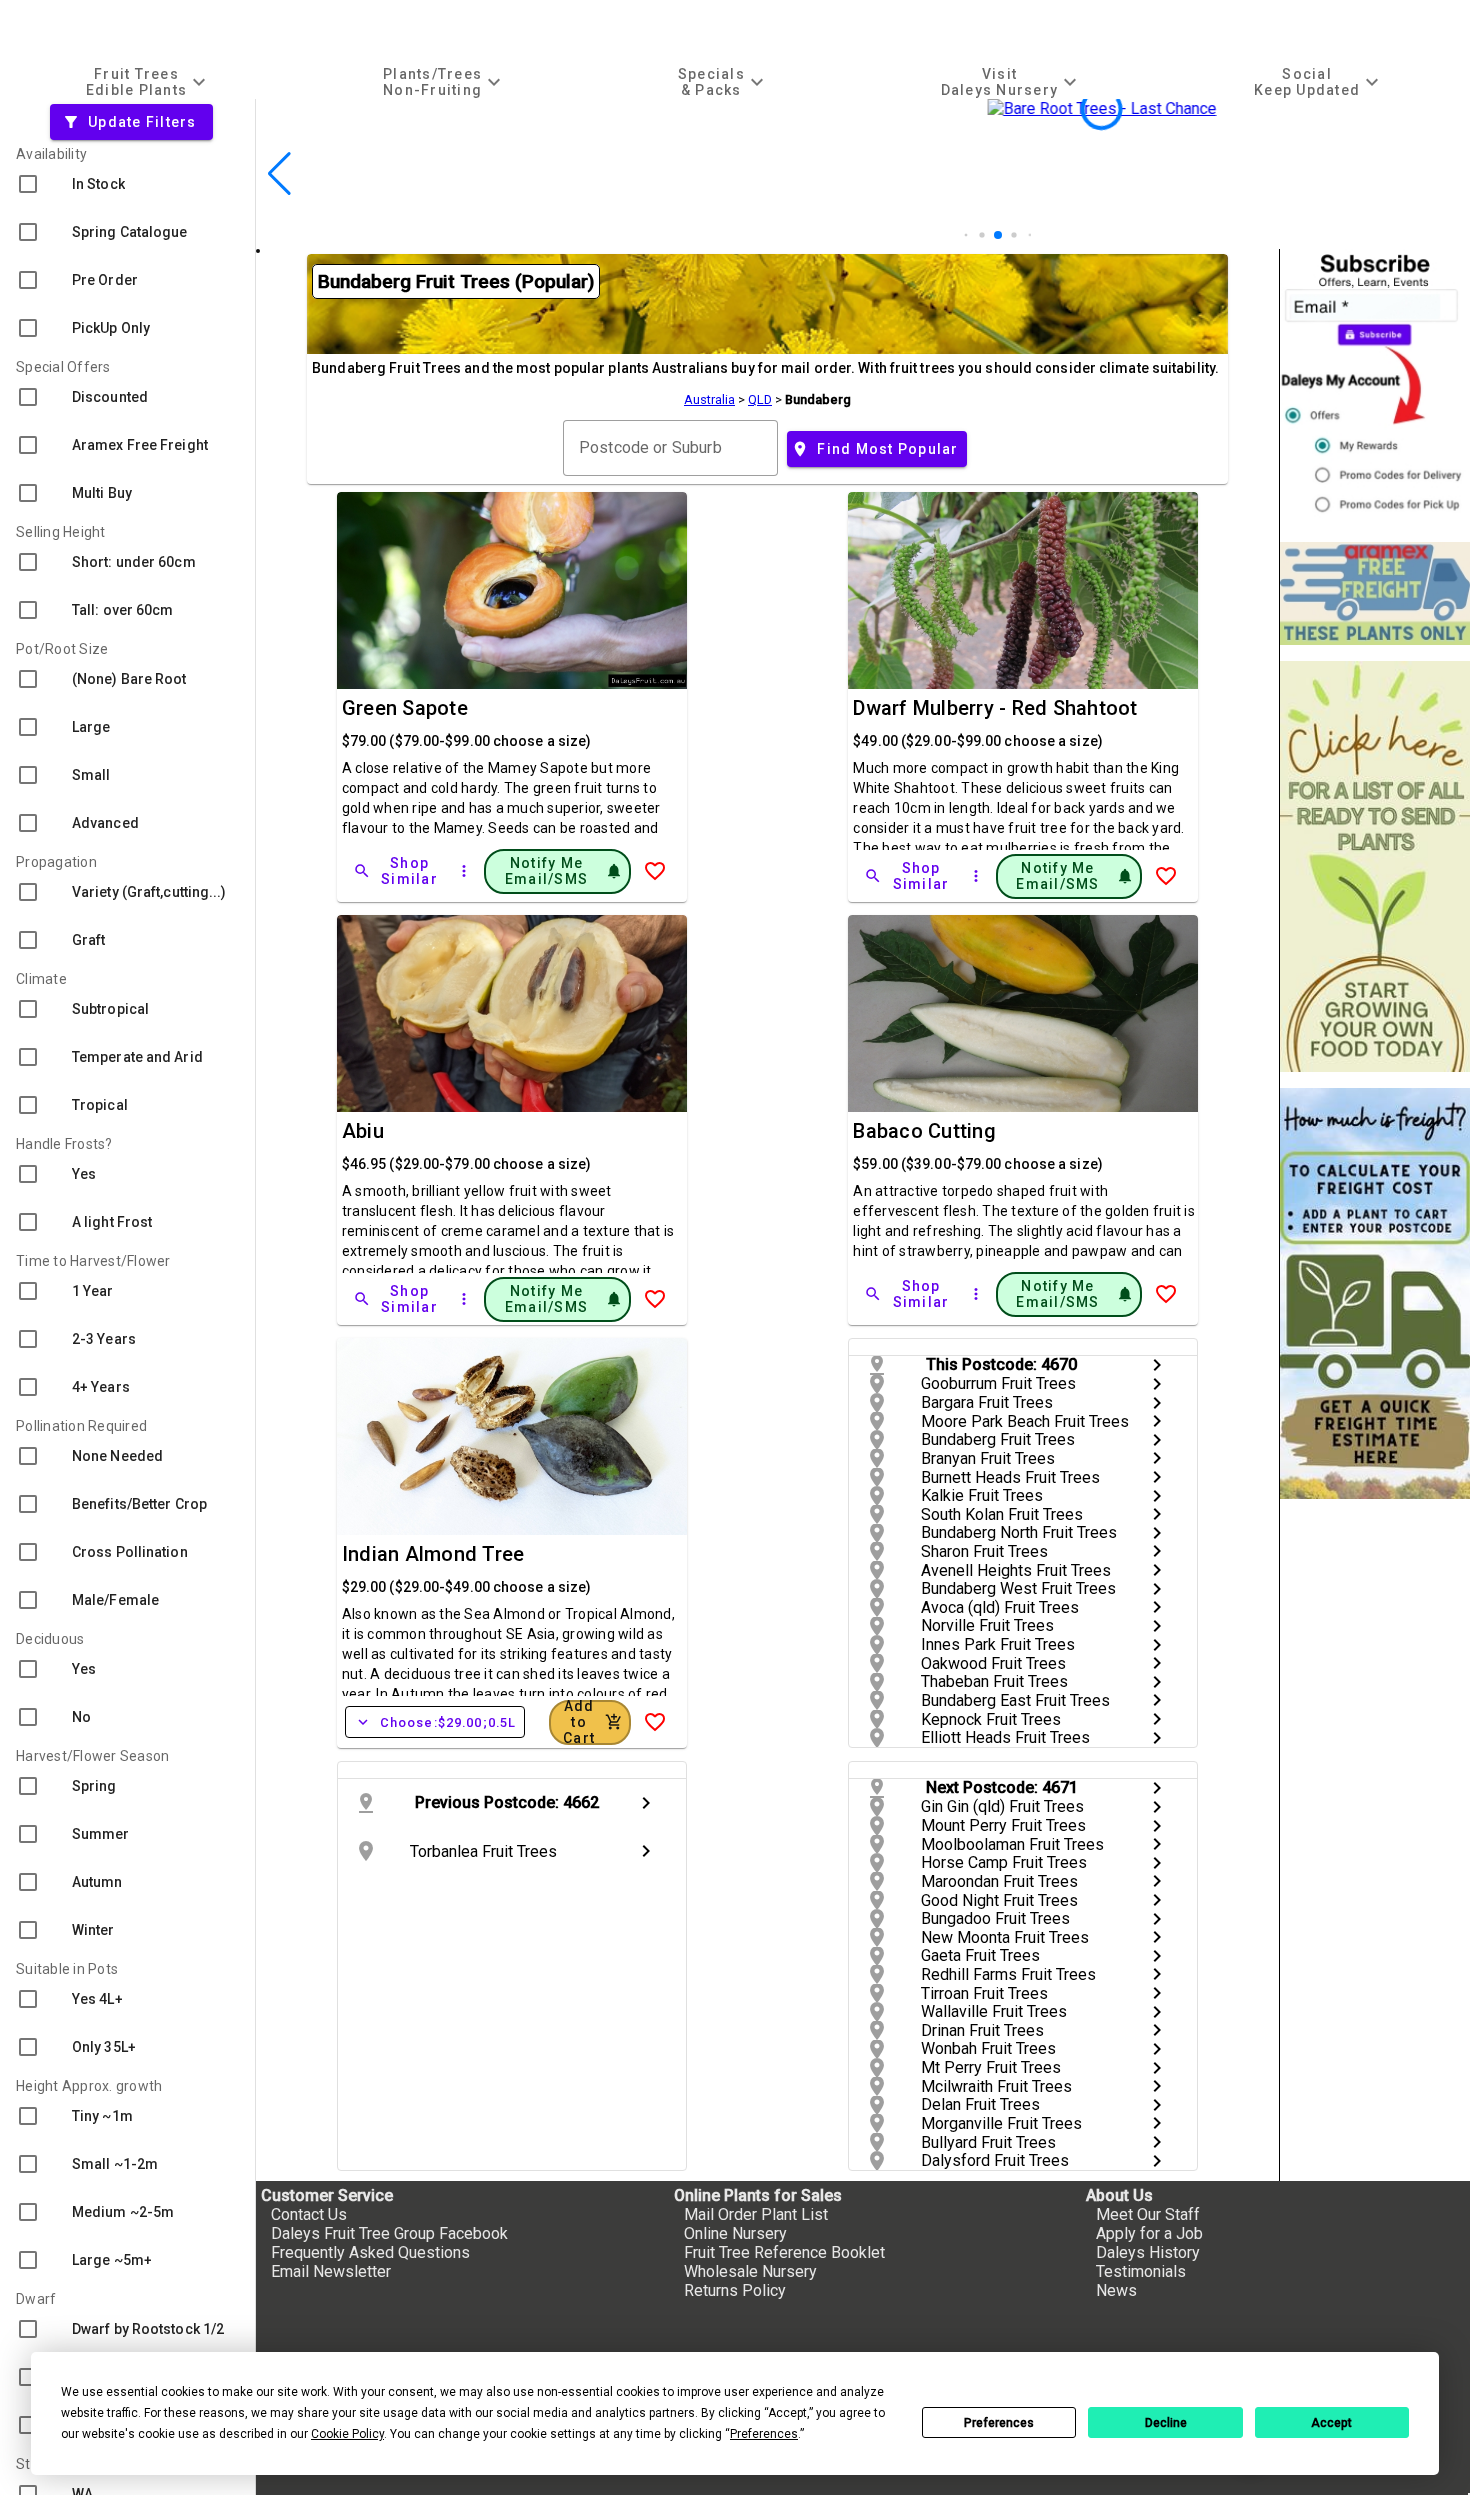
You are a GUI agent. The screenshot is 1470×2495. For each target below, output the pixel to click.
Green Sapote (405, 708)
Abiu (363, 1131)
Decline (1166, 2423)
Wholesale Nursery (750, 2271)
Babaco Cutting (924, 1131)
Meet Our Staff (1148, 2214)
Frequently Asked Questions (370, 2252)
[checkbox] (127, 184)
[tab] (148, 81)
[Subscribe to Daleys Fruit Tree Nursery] (1375, 387)
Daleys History (1148, 2252)
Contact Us (309, 2214)
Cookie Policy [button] (347, 2434)
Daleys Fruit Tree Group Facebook (389, 2233)
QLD (760, 399)
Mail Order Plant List (756, 2214)
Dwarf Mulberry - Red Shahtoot (995, 708)
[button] (959, 235)
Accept (1331, 2423)
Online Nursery (735, 2233)
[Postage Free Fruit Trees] (1375, 593)
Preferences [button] (764, 2434)
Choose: (435, 1722)
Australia (709, 399)
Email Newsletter (331, 2271)
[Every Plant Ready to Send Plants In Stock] (1375, 866)
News (1116, 2290)
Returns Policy (735, 2290)
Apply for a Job (1149, 2233)
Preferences (999, 2423)
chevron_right (1157, 1365)
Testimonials (1141, 2271)
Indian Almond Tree (433, 1554)
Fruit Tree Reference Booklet (784, 2252)
